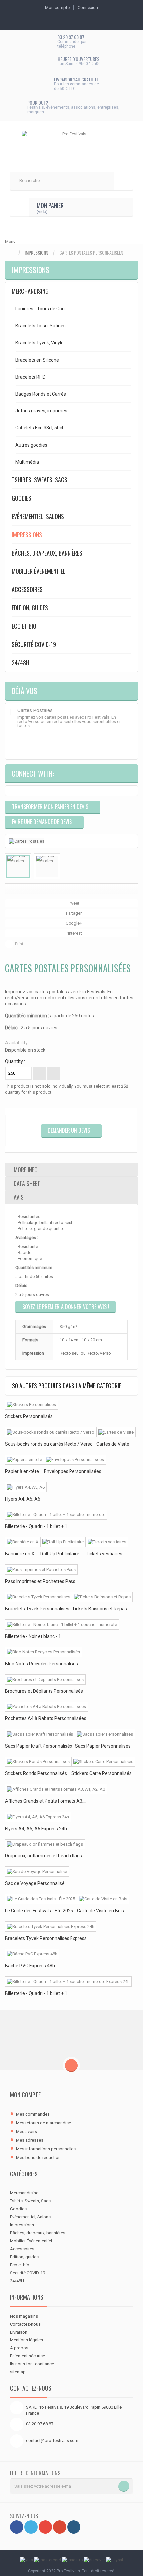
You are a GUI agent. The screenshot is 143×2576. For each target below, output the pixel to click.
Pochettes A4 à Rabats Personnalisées (46, 1718)
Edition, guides (30, 608)
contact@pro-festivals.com (52, 2440)
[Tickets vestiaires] (107, 1542)
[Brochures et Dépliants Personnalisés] (45, 1679)
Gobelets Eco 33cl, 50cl (39, 428)
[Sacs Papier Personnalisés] (105, 1734)
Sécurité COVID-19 (34, 644)
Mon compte (25, 2095)
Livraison (19, 2332)
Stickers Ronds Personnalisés (36, 1773)
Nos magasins (24, 2316)
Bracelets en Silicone (37, 360)
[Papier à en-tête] (24, 1460)
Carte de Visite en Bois (101, 1911)
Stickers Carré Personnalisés (102, 1773)
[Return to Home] (12, 253)
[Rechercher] (123, 181)
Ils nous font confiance (32, 2364)
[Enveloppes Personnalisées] (75, 1460)
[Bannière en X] (23, 1542)
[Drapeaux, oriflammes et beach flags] (45, 1844)
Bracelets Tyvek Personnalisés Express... (47, 1938)
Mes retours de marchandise (43, 2123)
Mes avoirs (26, 2131)
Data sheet (27, 1183)
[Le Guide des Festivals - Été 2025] (41, 1899)
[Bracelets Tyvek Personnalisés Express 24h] (51, 1927)
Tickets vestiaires (104, 1554)
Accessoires (27, 589)
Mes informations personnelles (46, 2149)
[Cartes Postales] (18, 866)
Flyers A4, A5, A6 (23, 1499)
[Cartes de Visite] (116, 1432)
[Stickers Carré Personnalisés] (103, 1762)
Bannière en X (20, 1554)
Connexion (88, 7)
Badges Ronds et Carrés (41, 394)
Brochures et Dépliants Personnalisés (44, 1691)
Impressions (36, 253)
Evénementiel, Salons (38, 516)
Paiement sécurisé (27, 2356)
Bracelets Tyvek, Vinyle (39, 343)
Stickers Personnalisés (29, 1416)
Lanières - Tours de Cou (40, 309)
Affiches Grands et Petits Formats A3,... (46, 1801)
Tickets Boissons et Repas (100, 1609)
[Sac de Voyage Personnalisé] (37, 1872)
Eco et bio (24, 626)
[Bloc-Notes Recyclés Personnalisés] (44, 1652)
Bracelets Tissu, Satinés (40, 326)
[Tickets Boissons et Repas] (102, 1597)
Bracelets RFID (30, 377)
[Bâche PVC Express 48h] (32, 1954)
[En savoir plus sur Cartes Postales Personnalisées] (11, 712)
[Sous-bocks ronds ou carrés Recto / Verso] (51, 1432)
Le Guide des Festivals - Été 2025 (39, 1911)
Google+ (73, 923)
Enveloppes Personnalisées (73, 1471)
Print (19, 944)
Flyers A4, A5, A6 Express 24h (36, 1829)
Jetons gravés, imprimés (41, 411)
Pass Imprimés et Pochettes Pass (40, 1581)
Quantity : (15, 1061)
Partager (73, 913)
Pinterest (73, 933)
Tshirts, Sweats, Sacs (39, 480)
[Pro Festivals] (71, 143)
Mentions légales (26, 2340)
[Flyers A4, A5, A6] (26, 1487)
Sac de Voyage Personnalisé (35, 1883)
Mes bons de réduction (38, 2157)
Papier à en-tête (22, 1471)
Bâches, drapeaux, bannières (47, 553)
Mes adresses (30, 2140)
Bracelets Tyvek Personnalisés (37, 1609)
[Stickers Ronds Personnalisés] (38, 1762)
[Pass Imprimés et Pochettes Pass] (41, 1570)
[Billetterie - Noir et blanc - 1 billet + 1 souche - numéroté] (62, 1624)
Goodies (21, 498)
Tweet (73, 903)
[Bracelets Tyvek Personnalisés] (39, 1597)
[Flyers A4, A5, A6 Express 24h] (38, 1817)
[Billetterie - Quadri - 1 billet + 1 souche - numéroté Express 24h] (68, 1981)
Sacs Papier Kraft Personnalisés (39, 1746)
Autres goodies (31, 445)
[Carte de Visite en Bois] (103, 1899)
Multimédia (27, 462)
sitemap (18, 2372)
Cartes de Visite (113, 1444)
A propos (19, 2348)
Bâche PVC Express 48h (30, 1966)
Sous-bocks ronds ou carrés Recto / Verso (49, 1444)
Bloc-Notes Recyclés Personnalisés (42, 1664)
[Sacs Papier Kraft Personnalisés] (40, 1734)
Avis (19, 1197)
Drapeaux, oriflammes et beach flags (44, 1856)
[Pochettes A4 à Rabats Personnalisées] (47, 1707)
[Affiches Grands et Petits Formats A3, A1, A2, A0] (56, 1789)
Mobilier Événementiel (39, 571)
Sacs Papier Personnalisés (103, 1746)
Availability (16, 1043)
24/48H (20, 663)
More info (26, 1170)
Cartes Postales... (36, 710)
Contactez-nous (25, 2324)
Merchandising (30, 291)
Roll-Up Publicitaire (60, 1554)
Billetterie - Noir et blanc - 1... (34, 1636)
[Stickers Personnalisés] (31, 1405)
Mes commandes (33, 2114)
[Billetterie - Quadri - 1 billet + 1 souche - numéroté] (56, 1515)
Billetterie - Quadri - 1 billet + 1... (38, 1526)
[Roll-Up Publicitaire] (63, 1542)
